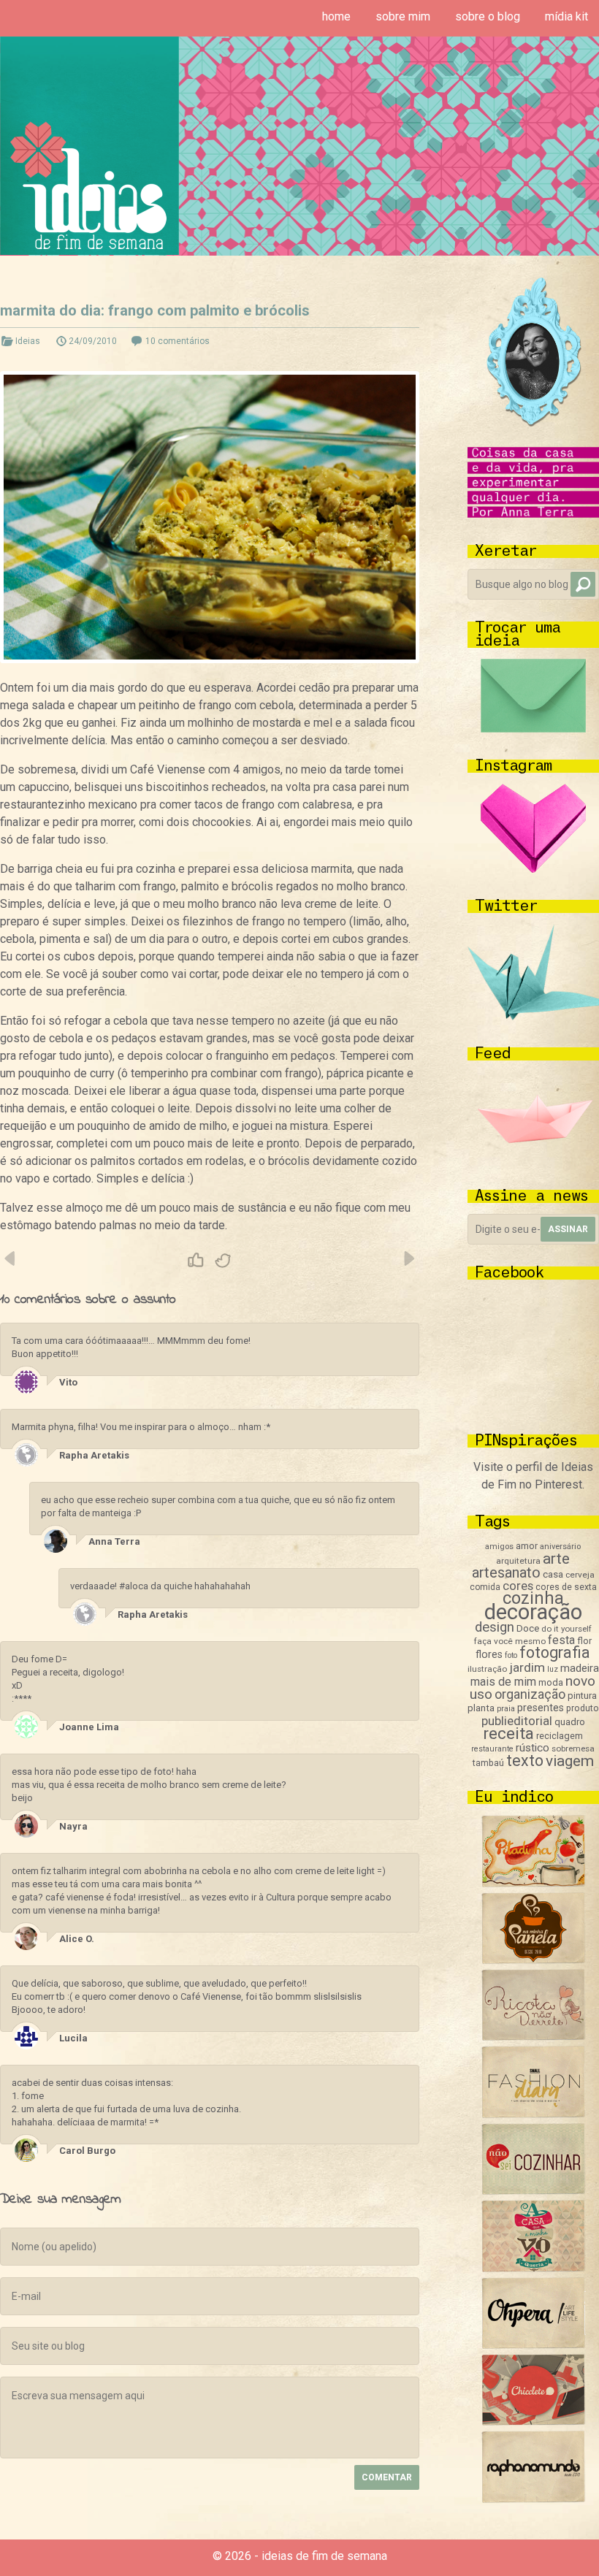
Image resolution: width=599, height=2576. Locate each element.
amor (527, 1546)
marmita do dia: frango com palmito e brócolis (155, 310)
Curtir (196, 1261)
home (336, 16)
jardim (527, 1667)
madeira (580, 1668)
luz (553, 1669)
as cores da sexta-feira (11, 1258)
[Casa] (533, 2268)
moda (551, 1682)
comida (485, 1587)
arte (556, 1559)
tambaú (488, 1763)
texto (525, 1761)
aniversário (560, 1547)
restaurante (492, 1749)
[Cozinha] (533, 1883)
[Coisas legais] (533, 2422)
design (495, 1627)
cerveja (580, 1575)
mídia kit (566, 16)
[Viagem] (533, 2499)
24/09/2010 (93, 341)
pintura (582, 1696)
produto (583, 1708)
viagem (570, 1761)
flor (584, 1641)
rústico (533, 1748)
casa (553, 1574)
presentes (541, 1708)
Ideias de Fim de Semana (89, 146)
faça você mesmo (510, 1641)
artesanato (506, 1572)
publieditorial (517, 1721)
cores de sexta (566, 1587)
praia (506, 1709)
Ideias (28, 341)
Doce (528, 1628)
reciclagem (560, 1736)
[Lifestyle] (533, 2037)
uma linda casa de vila (408, 1258)
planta (481, 1708)
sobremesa (573, 1748)
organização (530, 1694)
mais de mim (503, 1682)
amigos (499, 1547)
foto (511, 1655)
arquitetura (518, 1561)
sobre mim (403, 16)
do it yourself (566, 1629)
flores (489, 1654)
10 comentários (178, 341)
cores (518, 1586)
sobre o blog (488, 16)
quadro (570, 1722)
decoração (533, 1612)
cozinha (533, 1598)
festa (561, 1640)
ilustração (487, 1669)
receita (508, 1734)
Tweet (224, 1261)
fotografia (555, 1652)
